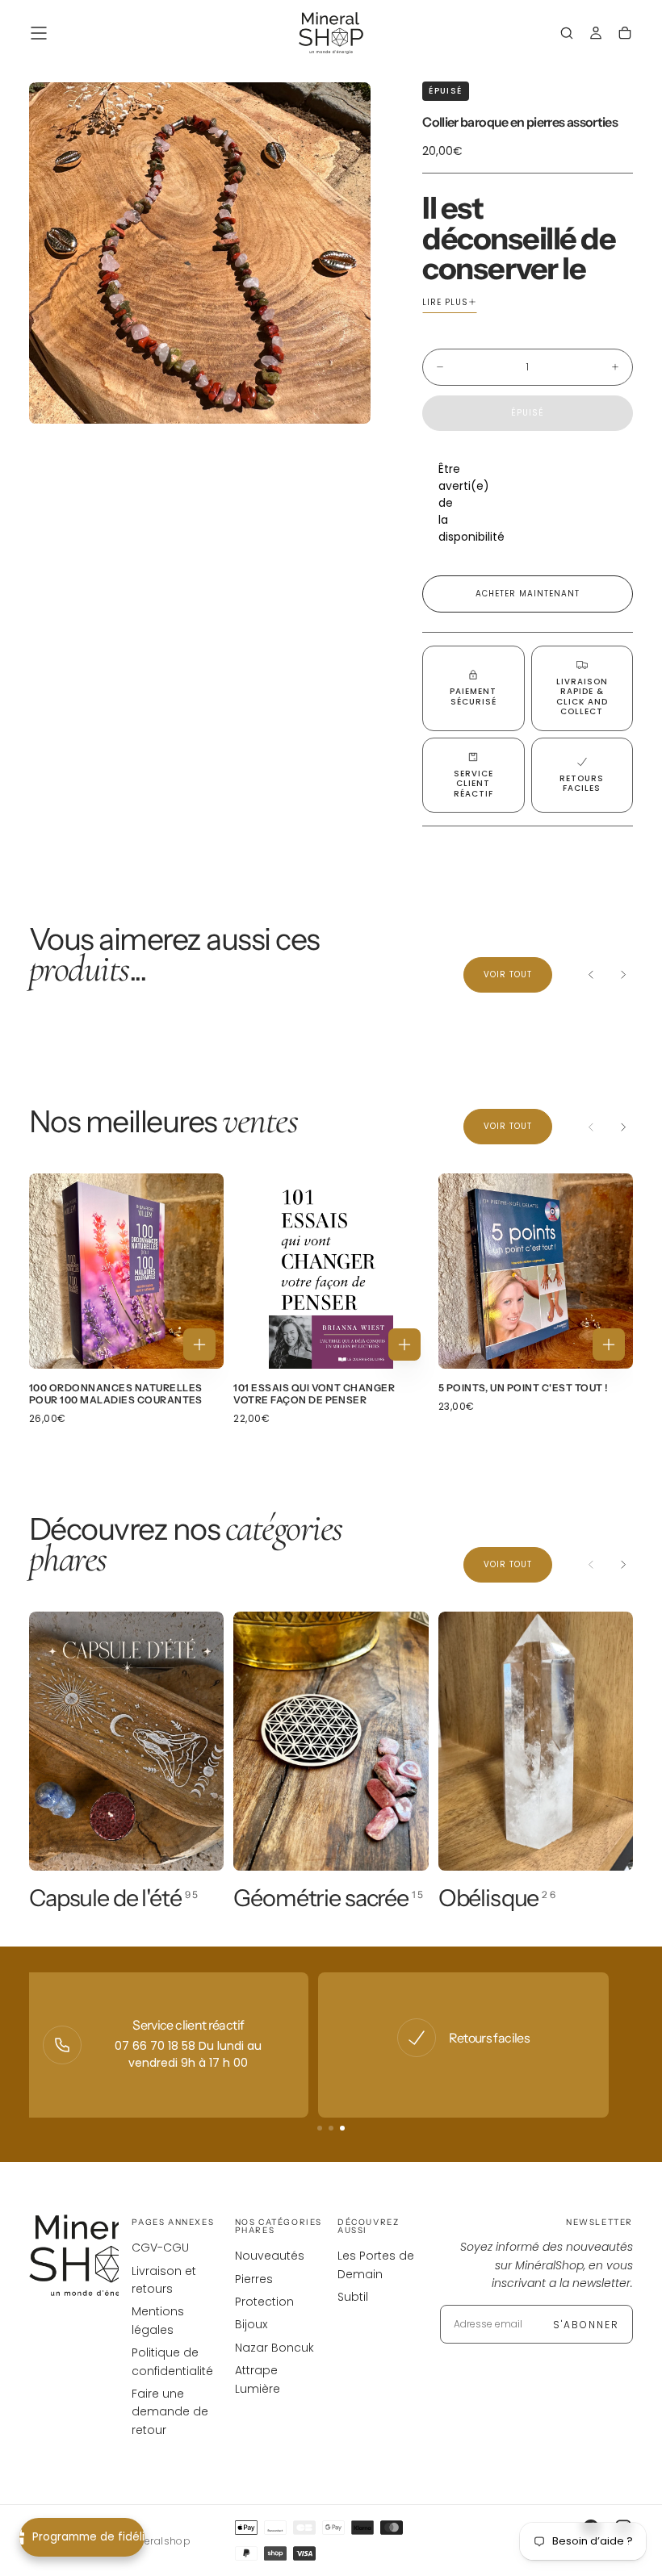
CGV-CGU (160, 2248)
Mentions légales (158, 2320)
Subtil (353, 2297)
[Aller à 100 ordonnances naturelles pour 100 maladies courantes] (126, 1271)
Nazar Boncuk (274, 2348)
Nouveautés (270, 2256)
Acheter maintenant (528, 594)
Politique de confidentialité (172, 2361)
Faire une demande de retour (170, 2412)
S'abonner (586, 2325)
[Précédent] (591, 975)
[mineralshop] (94, 2256)
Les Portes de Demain (376, 2264)
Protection (264, 2302)
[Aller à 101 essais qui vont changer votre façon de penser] (331, 1271)
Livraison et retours (164, 2280)
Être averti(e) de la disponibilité (446, 503)
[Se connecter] (596, 35)
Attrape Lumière (258, 2379)
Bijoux (251, 2324)
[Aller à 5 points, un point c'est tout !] (536, 1271)
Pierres (254, 2279)
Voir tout (508, 974)
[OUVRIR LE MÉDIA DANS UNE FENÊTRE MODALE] (345, 398)
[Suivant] (623, 975)
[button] (39, 33)
